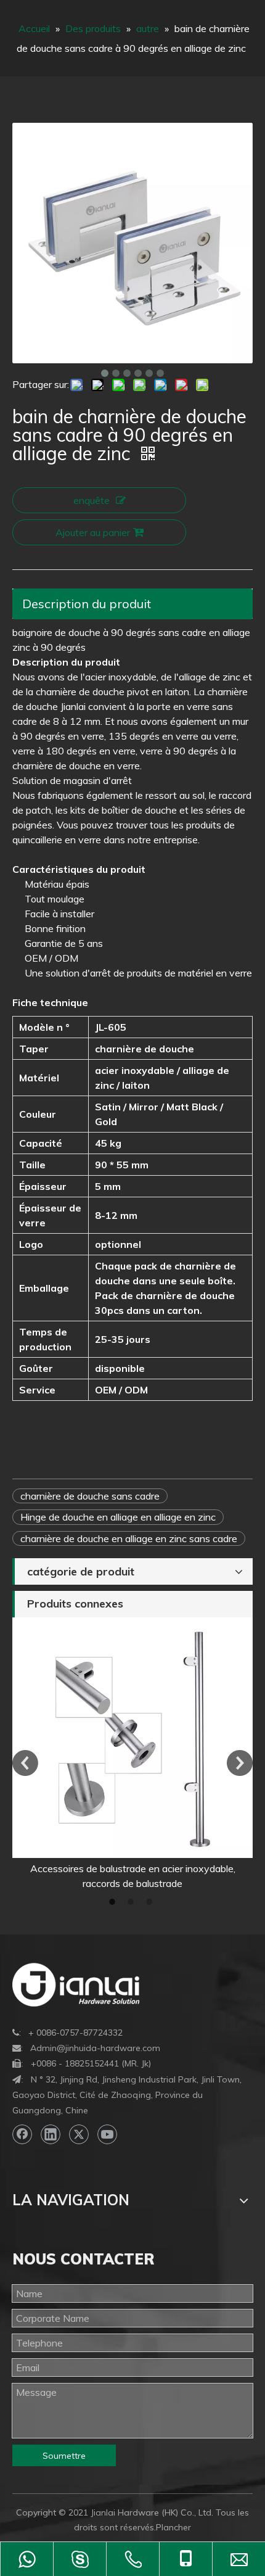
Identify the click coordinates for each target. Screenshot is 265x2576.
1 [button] (114, 1902)
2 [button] (132, 1902)
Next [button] (240, 1763)
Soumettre (64, 2456)
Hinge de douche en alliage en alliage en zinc (118, 1517)
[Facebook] (22, 2134)
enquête (92, 500)
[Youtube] (107, 2134)
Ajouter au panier (93, 532)
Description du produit (87, 604)
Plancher (173, 2527)
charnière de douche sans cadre (90, 1496)
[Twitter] (79, 2134)
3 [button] (151, 1902)
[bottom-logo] (76, 1985)
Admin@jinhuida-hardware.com (95, 2048)
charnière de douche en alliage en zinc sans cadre (129, 1538)
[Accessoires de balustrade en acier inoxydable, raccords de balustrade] (132, 1738)
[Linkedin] (51, 2134)
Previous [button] (25, 1763)
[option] (132, 1754)
